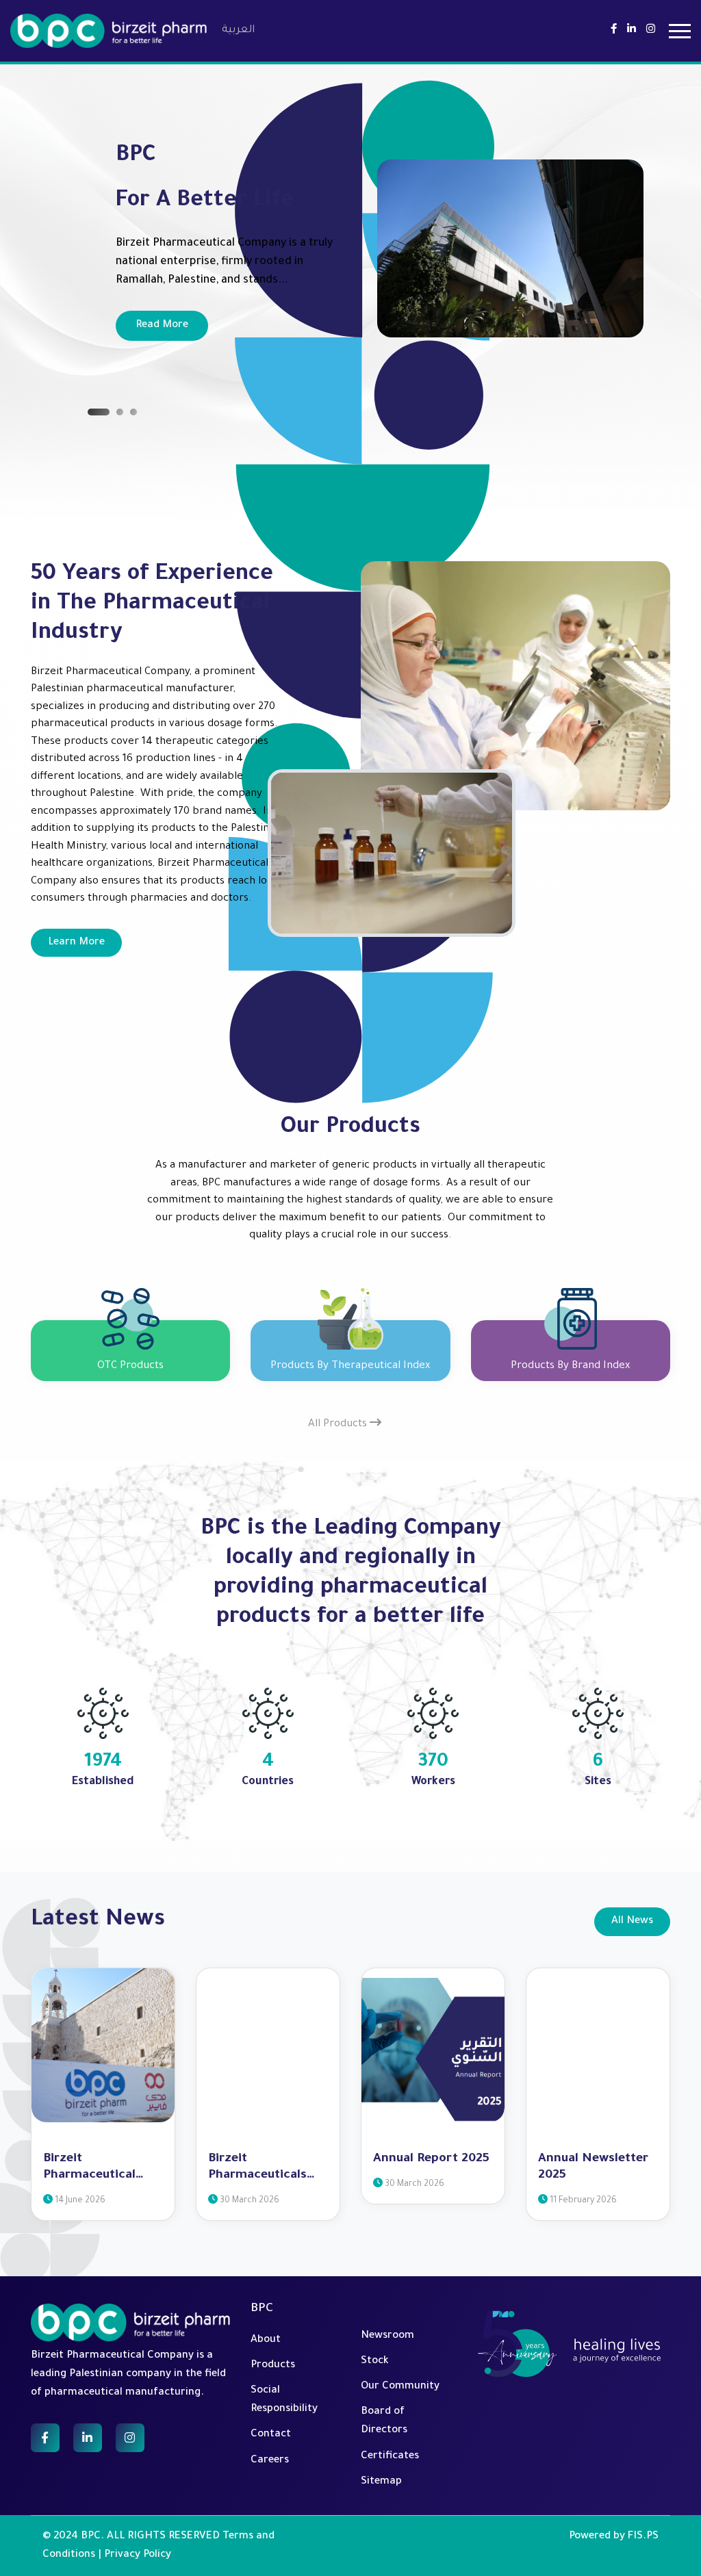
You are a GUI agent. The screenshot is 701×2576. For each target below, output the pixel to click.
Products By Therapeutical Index (350, 1366)
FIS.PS (643, 2537)
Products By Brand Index (570, 1366)
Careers (270, 2461)
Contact (271, 2435)
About (266, 2340)
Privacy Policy (138, 2555)
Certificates (390, 2457)
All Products (339, 1425)
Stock (375, 2361)
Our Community (400, 2387)
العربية (238, 30)
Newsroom (387, 2336)
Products (273, 2366)
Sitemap (381, 2482)
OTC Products (130, 1366)
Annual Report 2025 (431, 2159)
